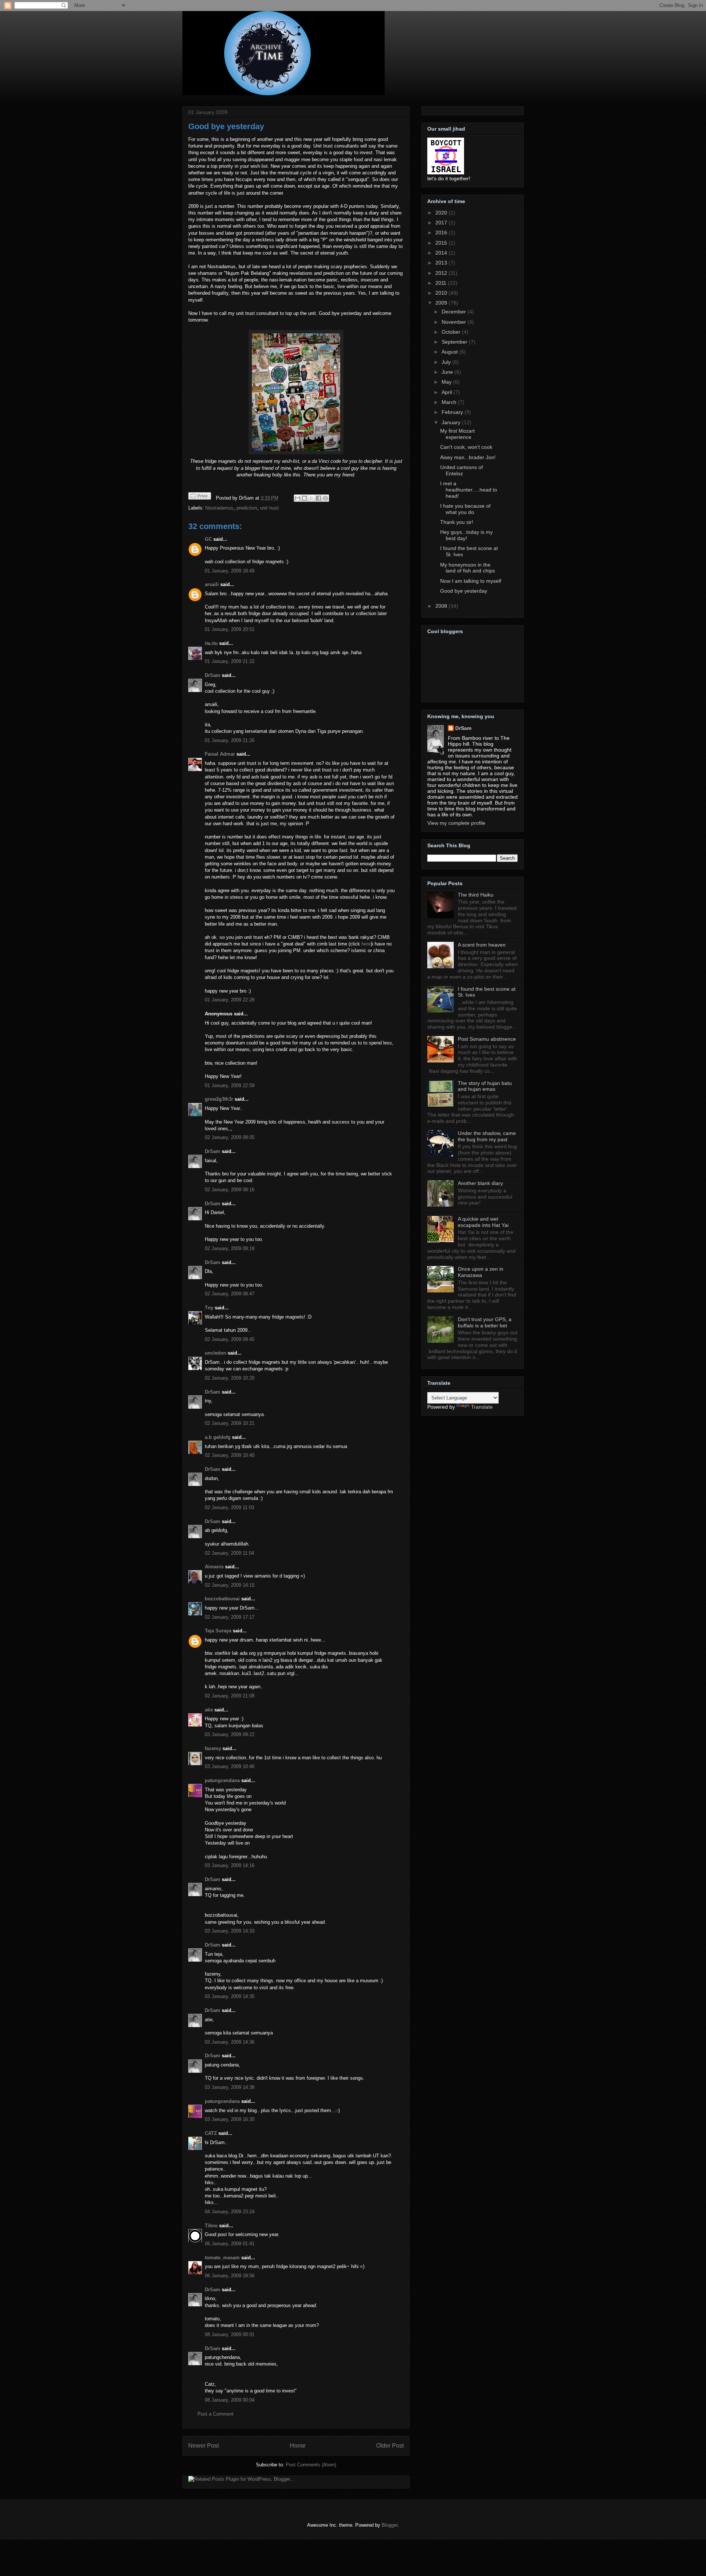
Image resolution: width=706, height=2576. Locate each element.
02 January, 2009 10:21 (230, 1423)
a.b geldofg (218, 1437)
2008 (442, 606)
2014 (442, 253)
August (450, 352)
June (448, 372)
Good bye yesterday (226, 126)
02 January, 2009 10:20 (230, 1378)
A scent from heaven (482, 945)
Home (298, 2446)
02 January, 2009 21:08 (230, 1696)
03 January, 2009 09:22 (230, 1734)
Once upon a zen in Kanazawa (481, 1272)
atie (209, 1710)
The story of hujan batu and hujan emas (485, 1086)
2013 (442, 263)
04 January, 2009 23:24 (230, 2212)
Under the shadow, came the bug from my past (487, 1136)
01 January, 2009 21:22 (230, 661)
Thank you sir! (457, 522)
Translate (482, 1407)
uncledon (215, 1353)
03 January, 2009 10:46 (230, 1766)
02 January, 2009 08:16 (230, 1190)
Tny (209, 1308)
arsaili (212, 584)
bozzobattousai (222, 1599)
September (455, 342)
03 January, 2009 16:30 (230, 2119)
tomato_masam (222, 2258)
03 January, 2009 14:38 (230, 2087)
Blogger (390, 2525)
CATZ (211, 2133)
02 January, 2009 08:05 (230, 1137)
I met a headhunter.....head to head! (469, 490)
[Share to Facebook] (318, 498)
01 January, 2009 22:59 (230, 1085)
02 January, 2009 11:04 (229, 1553)
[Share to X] (311, 498)
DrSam (213, 675)
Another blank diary (480, 1183)
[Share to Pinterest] (325, 498)
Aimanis (214, 1567)
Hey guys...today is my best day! (466, 535)
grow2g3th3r (219, 1099)
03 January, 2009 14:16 (230, 1865)
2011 (442, 283)
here (366, 944)
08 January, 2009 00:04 (230, 2400)
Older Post (390, 2446)
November (454, 322)
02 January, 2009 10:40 (230, 1455)
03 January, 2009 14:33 (230, 1931)
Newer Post (204, 2446)
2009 (442, 303)
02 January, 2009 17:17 (230, 1617)
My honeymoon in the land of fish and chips (468, 568)
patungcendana (222, 1780)
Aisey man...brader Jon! (468, 457)
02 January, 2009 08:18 (230, 1248)
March (450, 402)
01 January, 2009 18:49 (230, 571)
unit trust (269, 508)
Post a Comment (215, 2414)
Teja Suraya (218, 1631)
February (453, 412)
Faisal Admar (220, 754)
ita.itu (211, 643)
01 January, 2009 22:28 (230, 1000)
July (447, 362)
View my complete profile (456, 823)
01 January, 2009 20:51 (230, 629)
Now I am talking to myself (471, 581)
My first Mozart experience (457, 434)
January (452, 422)
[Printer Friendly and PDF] (200, 497)
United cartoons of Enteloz (461, 470)
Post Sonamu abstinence (487, 1039)
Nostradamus (219, 508)
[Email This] (297, 498)
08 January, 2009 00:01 (230, 2334)
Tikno (211, 2226)
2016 (442, 233)
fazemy (213, 1748)
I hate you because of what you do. (465, 509)
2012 (442, 273)
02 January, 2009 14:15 (230, 1585)
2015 (442, 243)
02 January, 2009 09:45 (230, 1339)
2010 (442, 293)
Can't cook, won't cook (466, 447)
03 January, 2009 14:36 (230, 2042)
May (447, 382)
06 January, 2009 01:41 (230, 2244)
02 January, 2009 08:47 (230, 1294)
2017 (442, 223)
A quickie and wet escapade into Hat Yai (483, 1222)
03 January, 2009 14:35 (230, 1996)
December (454, 312)
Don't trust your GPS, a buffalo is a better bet (485, 1322)
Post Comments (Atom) (311, 2465)
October (452, 332)
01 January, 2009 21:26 (230, 740)
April (448, 392)
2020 (442, 213)
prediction (247, 508)
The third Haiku (476, 895)
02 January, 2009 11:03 (229, 1507)
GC (208, 539)
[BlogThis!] (304, 498)
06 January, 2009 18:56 (230, 2276)
